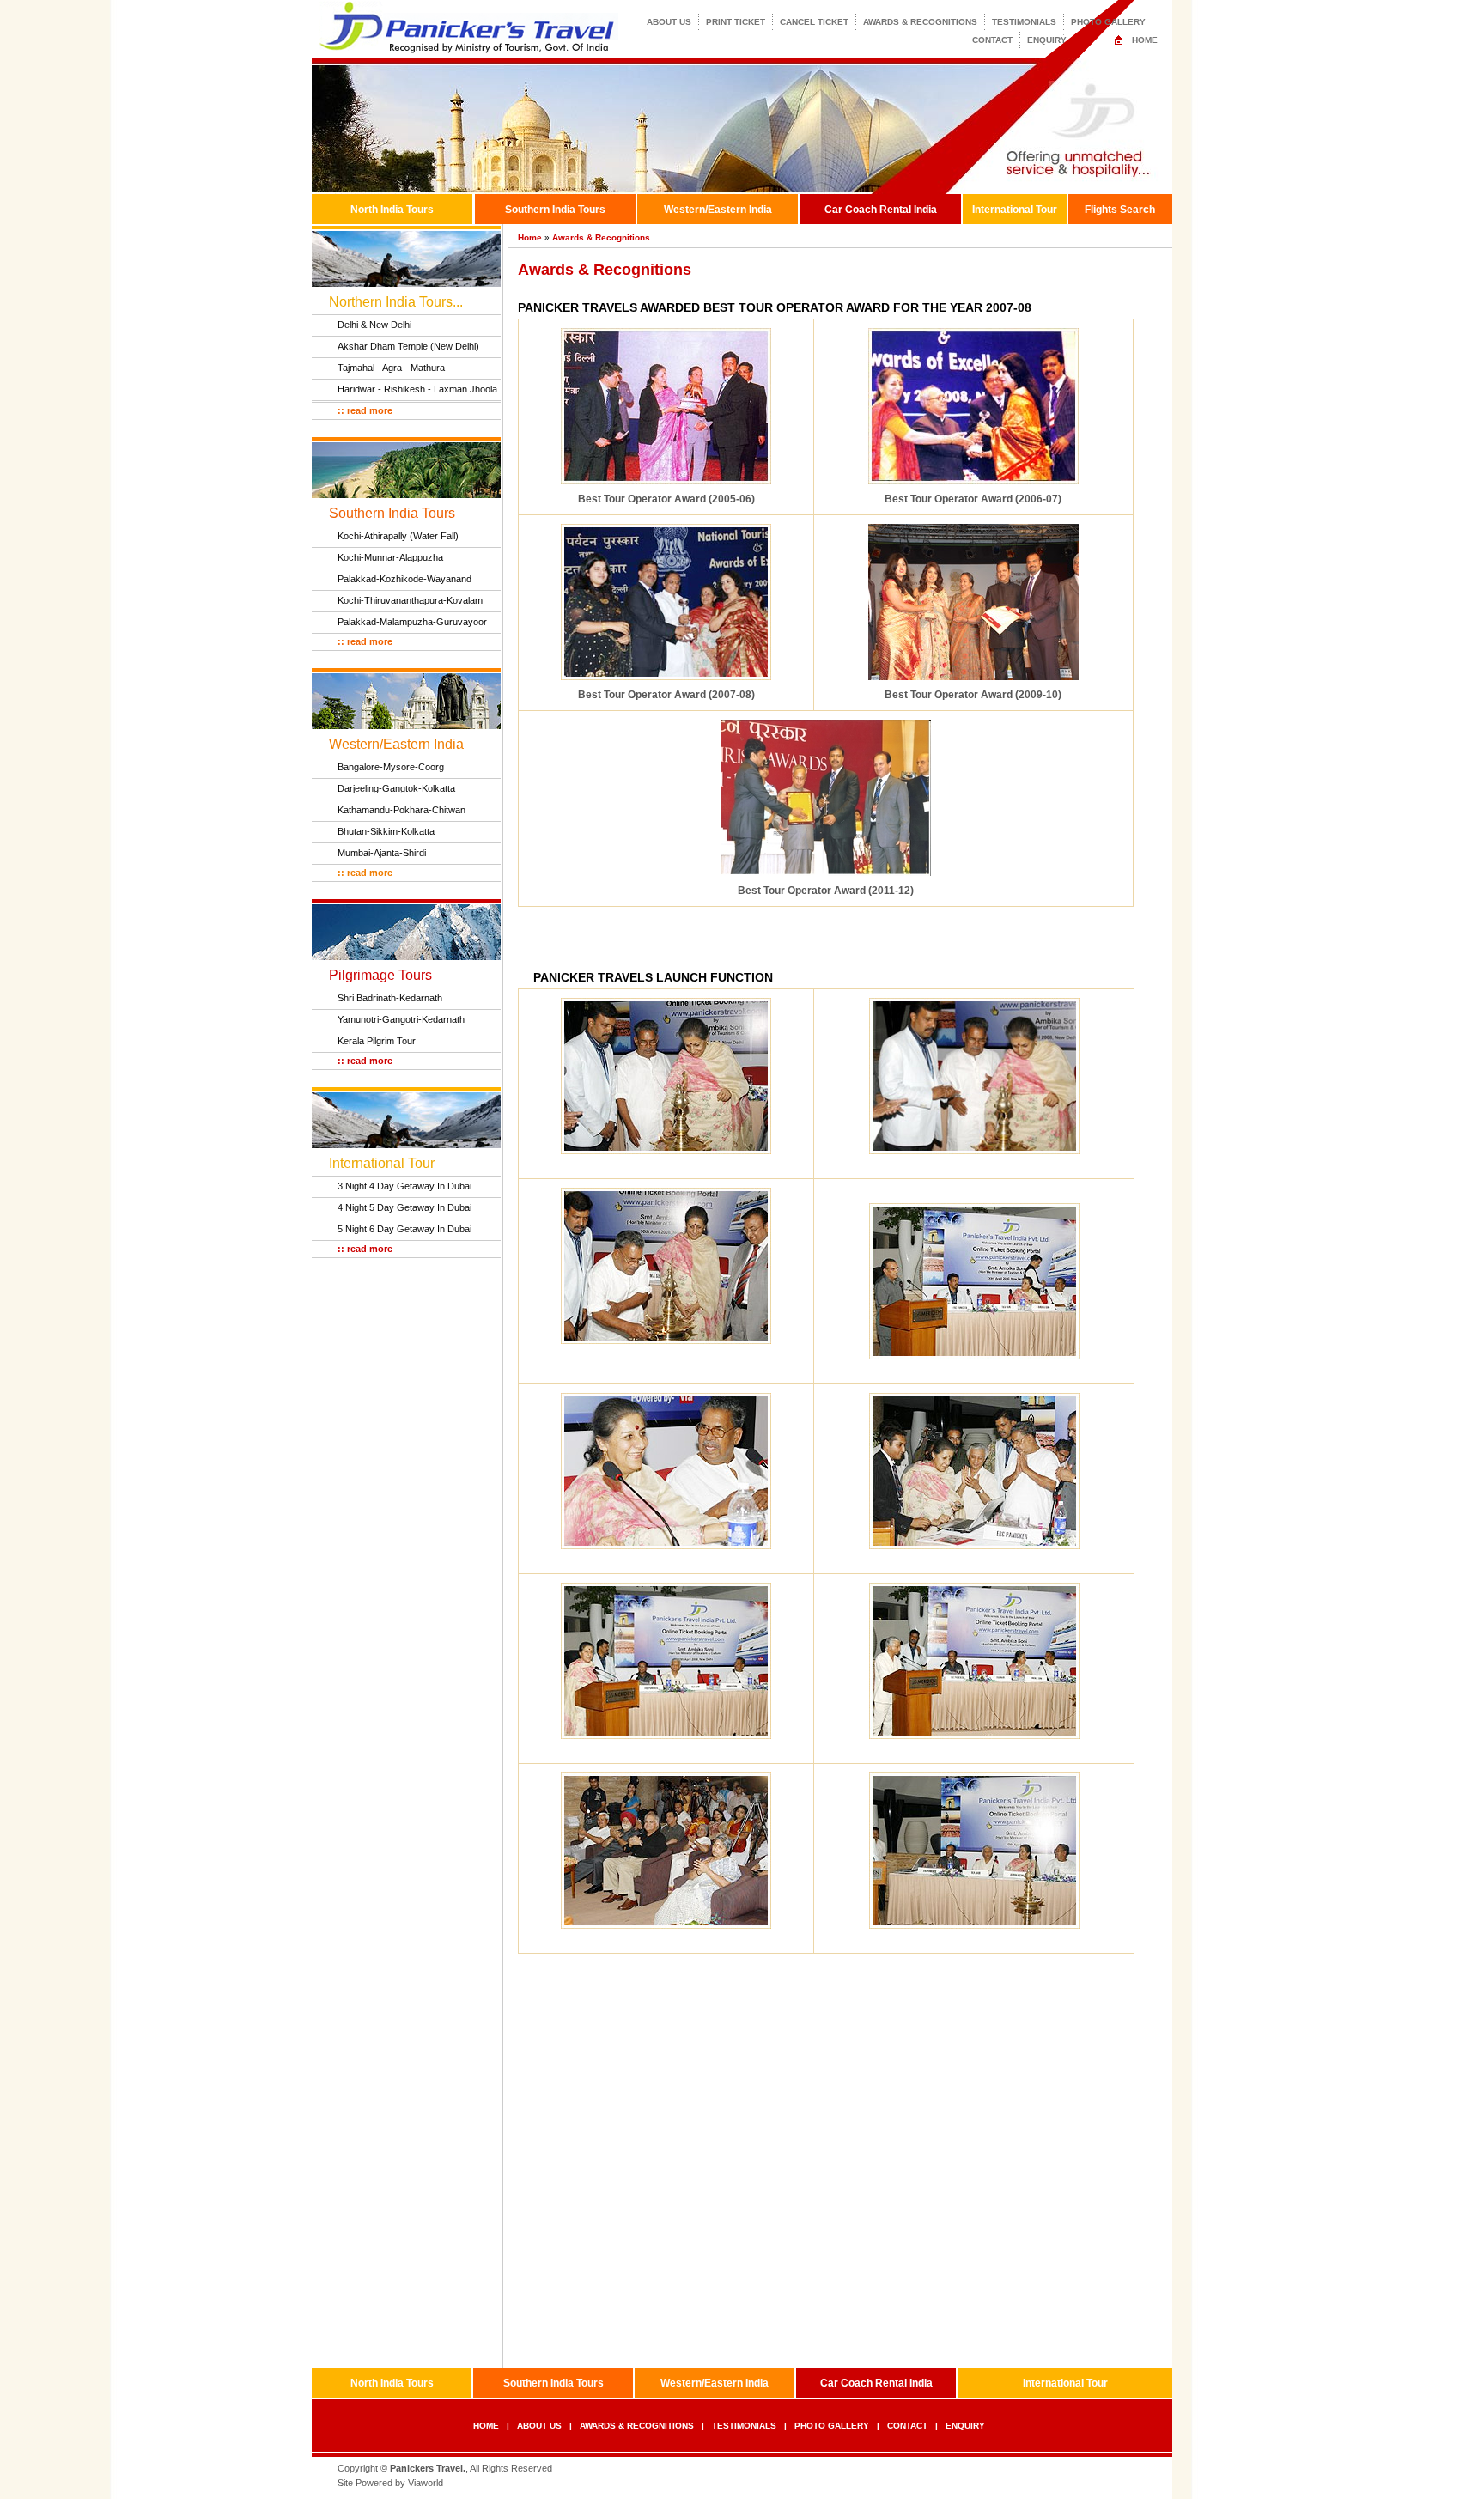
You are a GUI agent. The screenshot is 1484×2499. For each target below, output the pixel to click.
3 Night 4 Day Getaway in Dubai (404, 1186)
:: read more (365, 410)
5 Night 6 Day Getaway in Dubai (404, 1229)
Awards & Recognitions (920, 22)
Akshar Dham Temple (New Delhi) (408, 346)
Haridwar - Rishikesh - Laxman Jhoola (417, 389)
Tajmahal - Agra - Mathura (391, 368)
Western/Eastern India (718, 210)
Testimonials (1024, 22)
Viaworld (426, 2483)
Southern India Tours (555, 210)
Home (1145, 40)
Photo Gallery (1108, 22)
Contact (992, 40)
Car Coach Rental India (881, 210)
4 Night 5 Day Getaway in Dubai (404, 1207)
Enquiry (1047, 40)
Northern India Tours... (396, 302)
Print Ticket (736, 22)
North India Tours (392, 210)
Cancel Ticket (814, 22)
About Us (669, 22)
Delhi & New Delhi (374, 325)
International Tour (1015, 210)
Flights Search (1120, 210)
